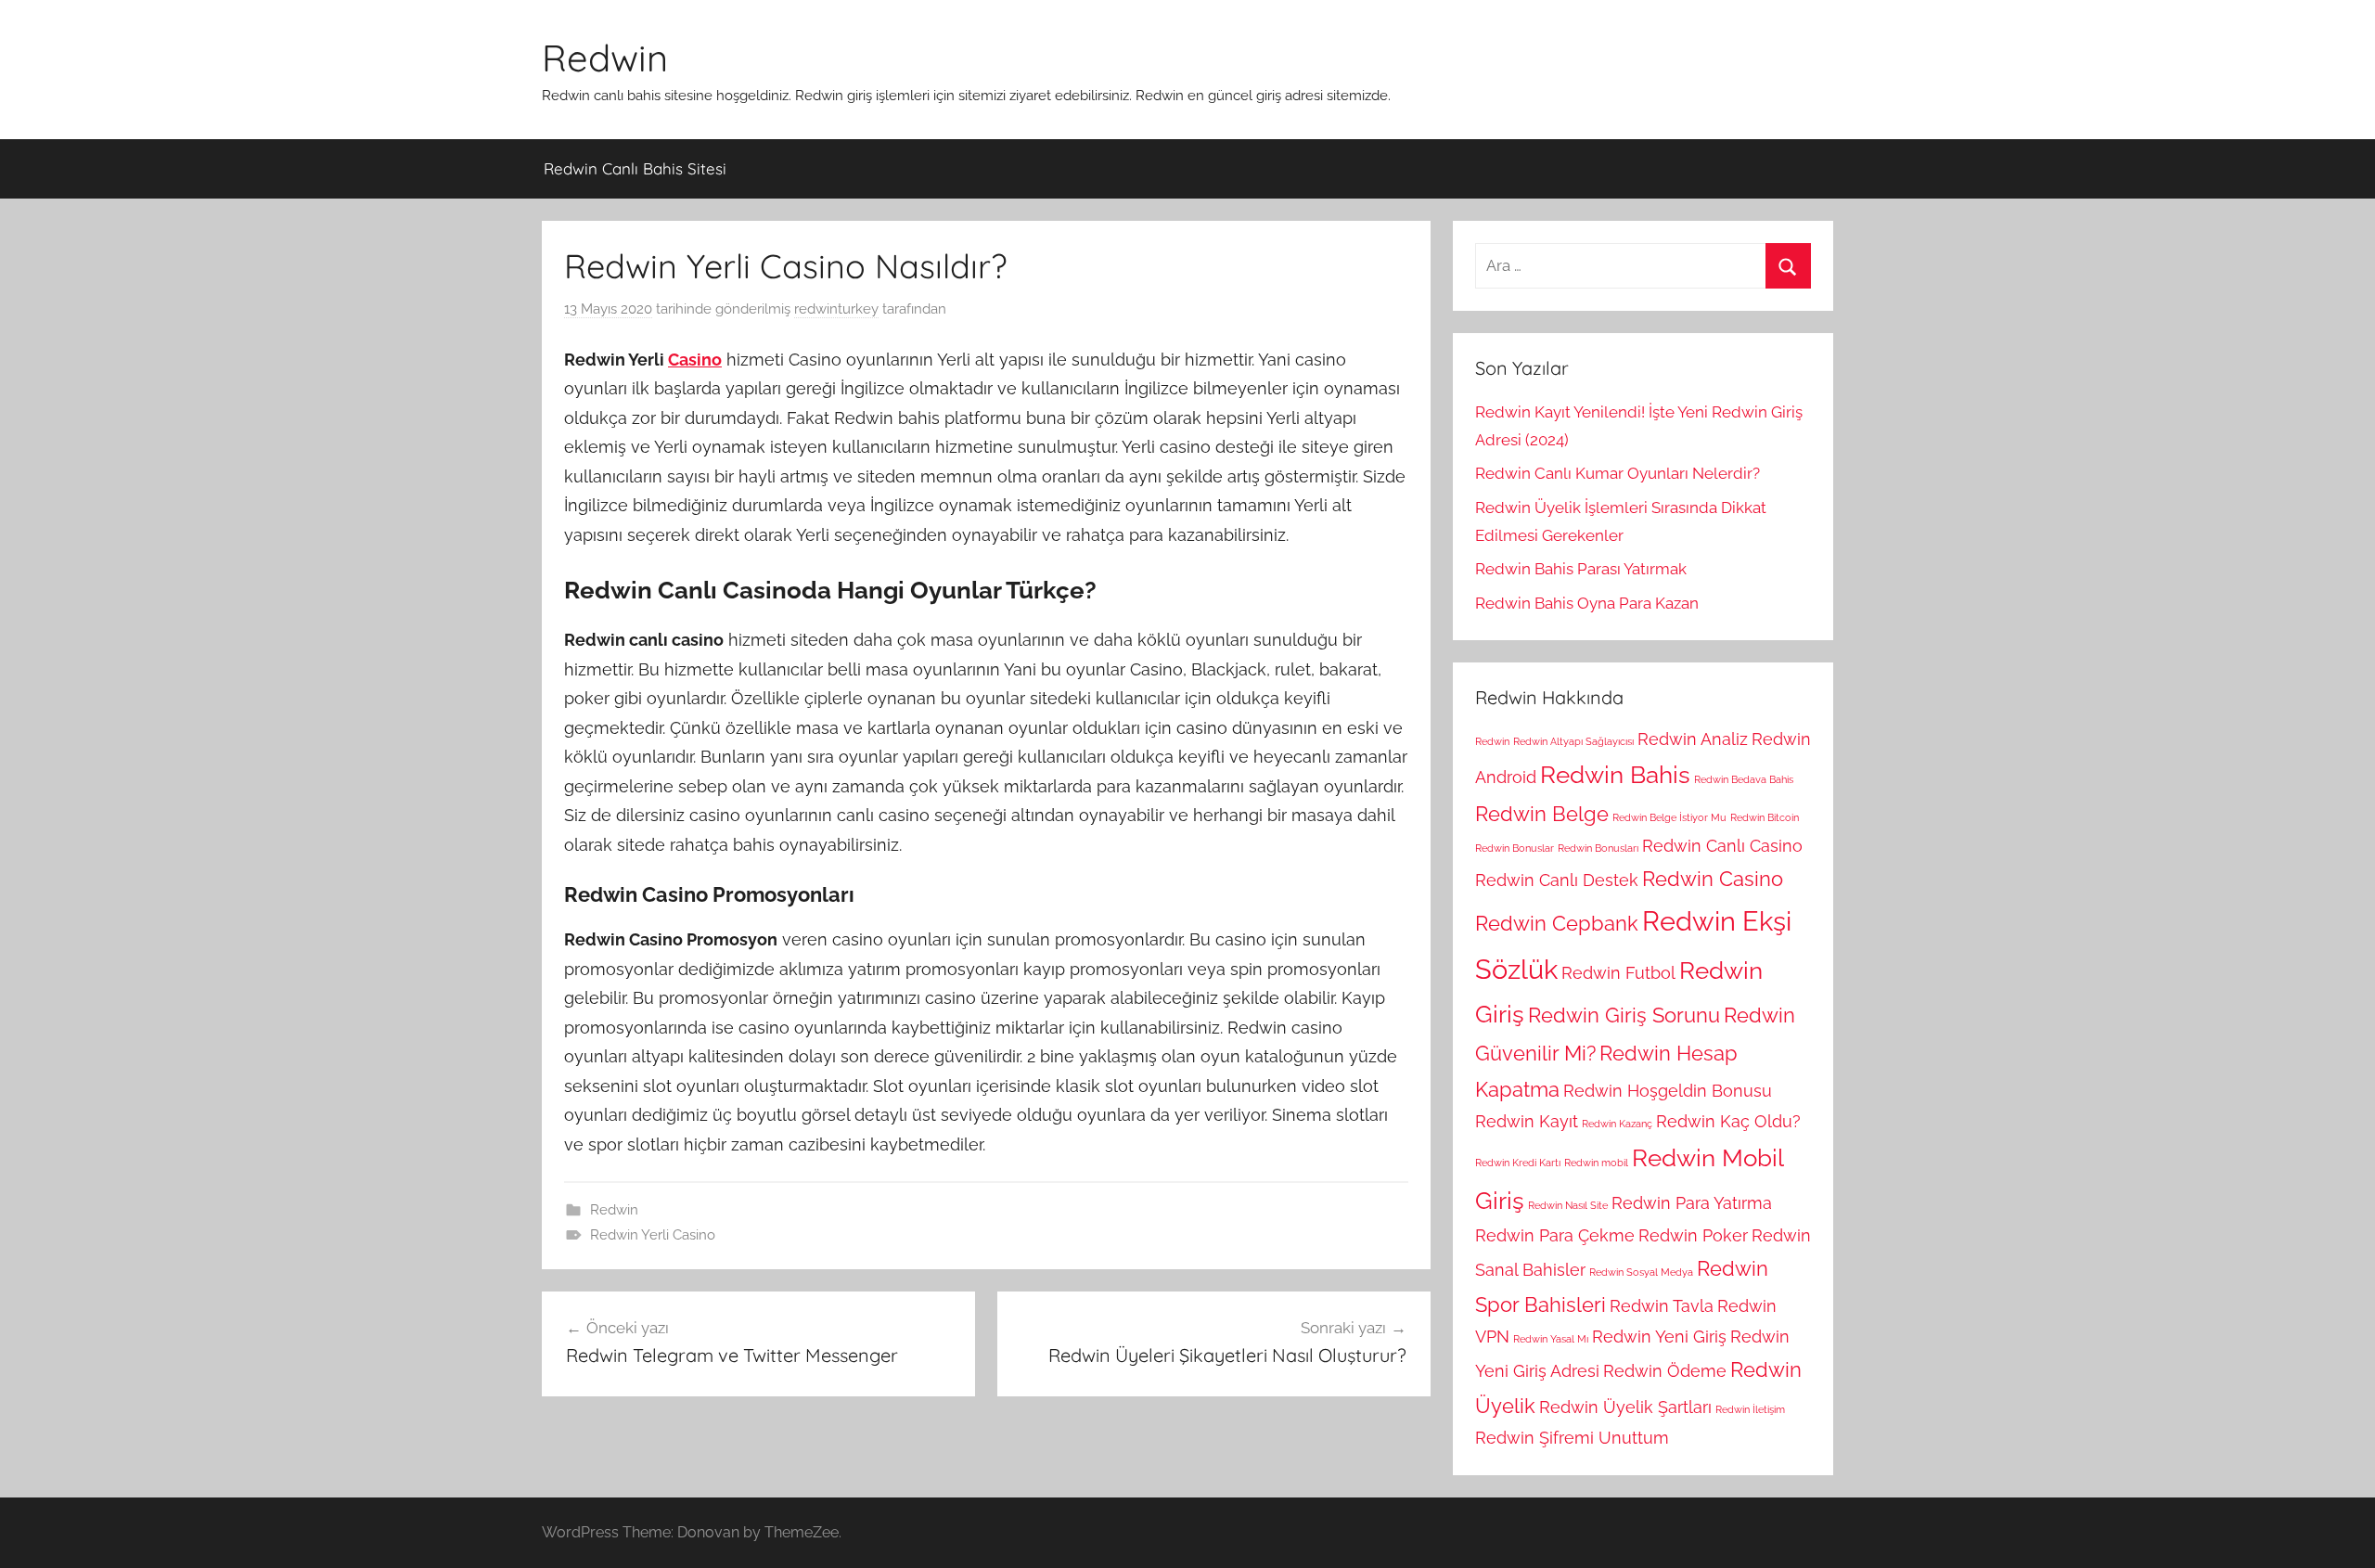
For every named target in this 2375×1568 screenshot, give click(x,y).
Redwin (605, 58)
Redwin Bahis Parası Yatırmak (1581, 569)
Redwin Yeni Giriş (1659, 1337)
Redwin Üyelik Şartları (1625, 1407)
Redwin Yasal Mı (1551, 1339)
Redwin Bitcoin (1765, 817)
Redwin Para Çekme (1555, 1235)
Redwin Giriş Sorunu (1624, 1015)
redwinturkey (836, 309)
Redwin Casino (1713, 879)
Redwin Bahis (1615, 774)
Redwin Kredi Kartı (1518, 1163)
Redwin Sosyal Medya (1641, 1272)
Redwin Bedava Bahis (1744, 779)
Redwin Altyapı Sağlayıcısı (1573, 741)
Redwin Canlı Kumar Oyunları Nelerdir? (1618, 473)
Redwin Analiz (1693, 739)
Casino (695, 360)
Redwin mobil (1596, 1163)
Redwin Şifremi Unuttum (1572, 1438)
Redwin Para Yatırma (1692, 1203)
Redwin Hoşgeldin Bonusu (1668, 1091)
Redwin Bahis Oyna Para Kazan (1587, 603)
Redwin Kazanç (1617, 1124)
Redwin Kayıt (1527, 1121)
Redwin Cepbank (1557, 923)
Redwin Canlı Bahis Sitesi (635, 168)
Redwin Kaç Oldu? (1728, 1121)
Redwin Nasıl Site (1568, 1205)
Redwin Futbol (1618, 973)
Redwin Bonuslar (1515, 848)
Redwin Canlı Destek (1557, 880)
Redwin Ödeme (1665, 1371)
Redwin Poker (1693, 1235)
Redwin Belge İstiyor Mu (1669, 817)
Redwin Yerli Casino (653, 1235)
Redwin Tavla (1662, 1306)
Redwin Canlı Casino (1722, 846)
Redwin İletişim (1750, 1409)
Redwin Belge (1542, 814)
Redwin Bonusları (1598, 848)
